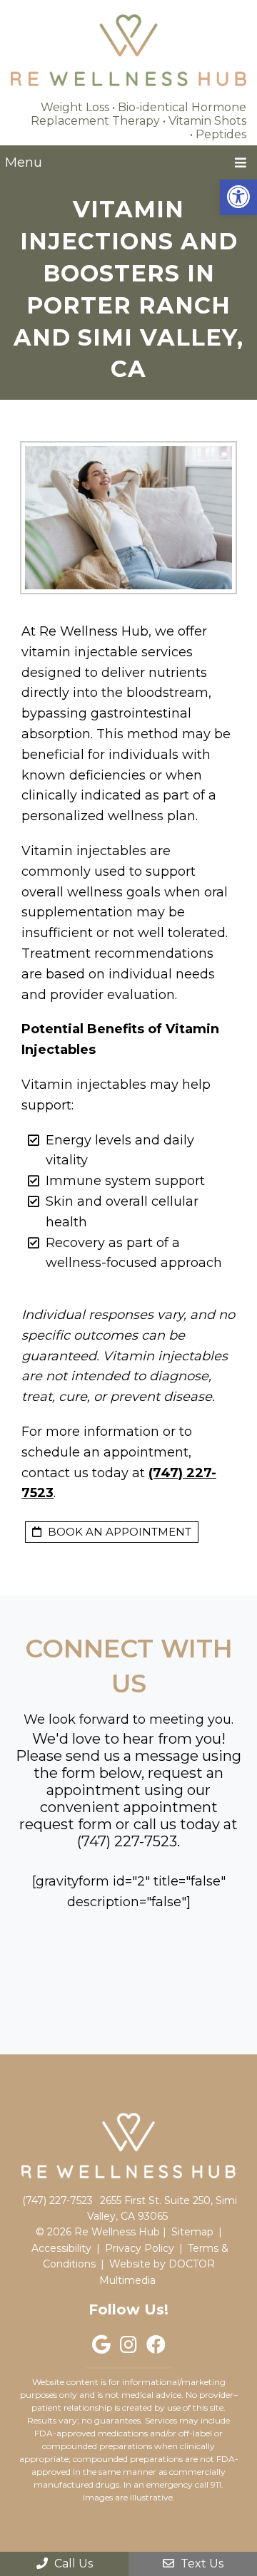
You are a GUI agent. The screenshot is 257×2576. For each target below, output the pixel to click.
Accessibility (61, 2248)
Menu (24, 162)
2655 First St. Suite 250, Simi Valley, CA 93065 (162, 2208)
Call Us (72, 2564)
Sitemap (192, 2232)
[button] (238, 197)
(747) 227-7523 (127, 1841)
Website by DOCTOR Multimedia (157, 2272)
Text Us (201, 2564)
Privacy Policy (140, 2248)
